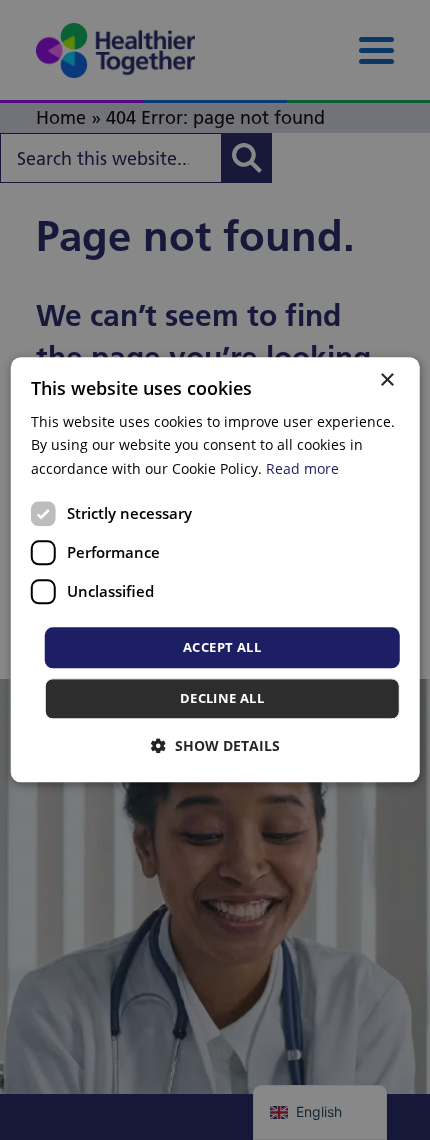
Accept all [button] (222, 647)
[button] (215, 746)
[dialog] (215, 569)
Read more (302, 468)
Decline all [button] (222, 699)
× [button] (386, 380)
